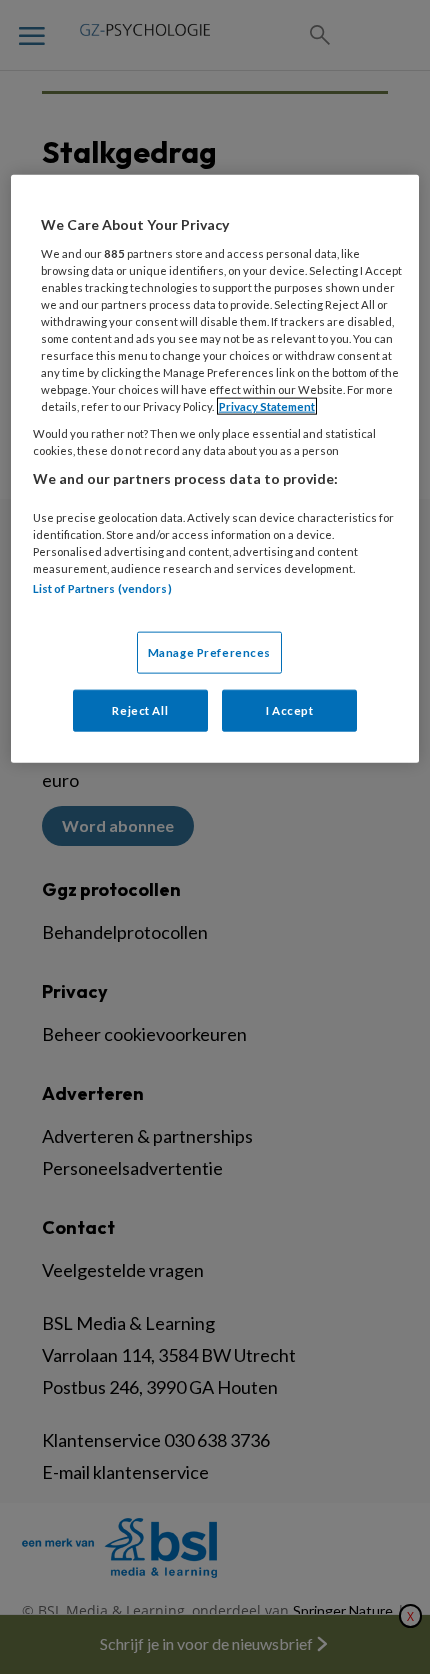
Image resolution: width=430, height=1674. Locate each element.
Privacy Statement (267, 406)
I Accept (290, 709)
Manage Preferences (209, 651)
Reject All (140, 709)
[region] (215, 468)
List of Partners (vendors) (102, 588)
